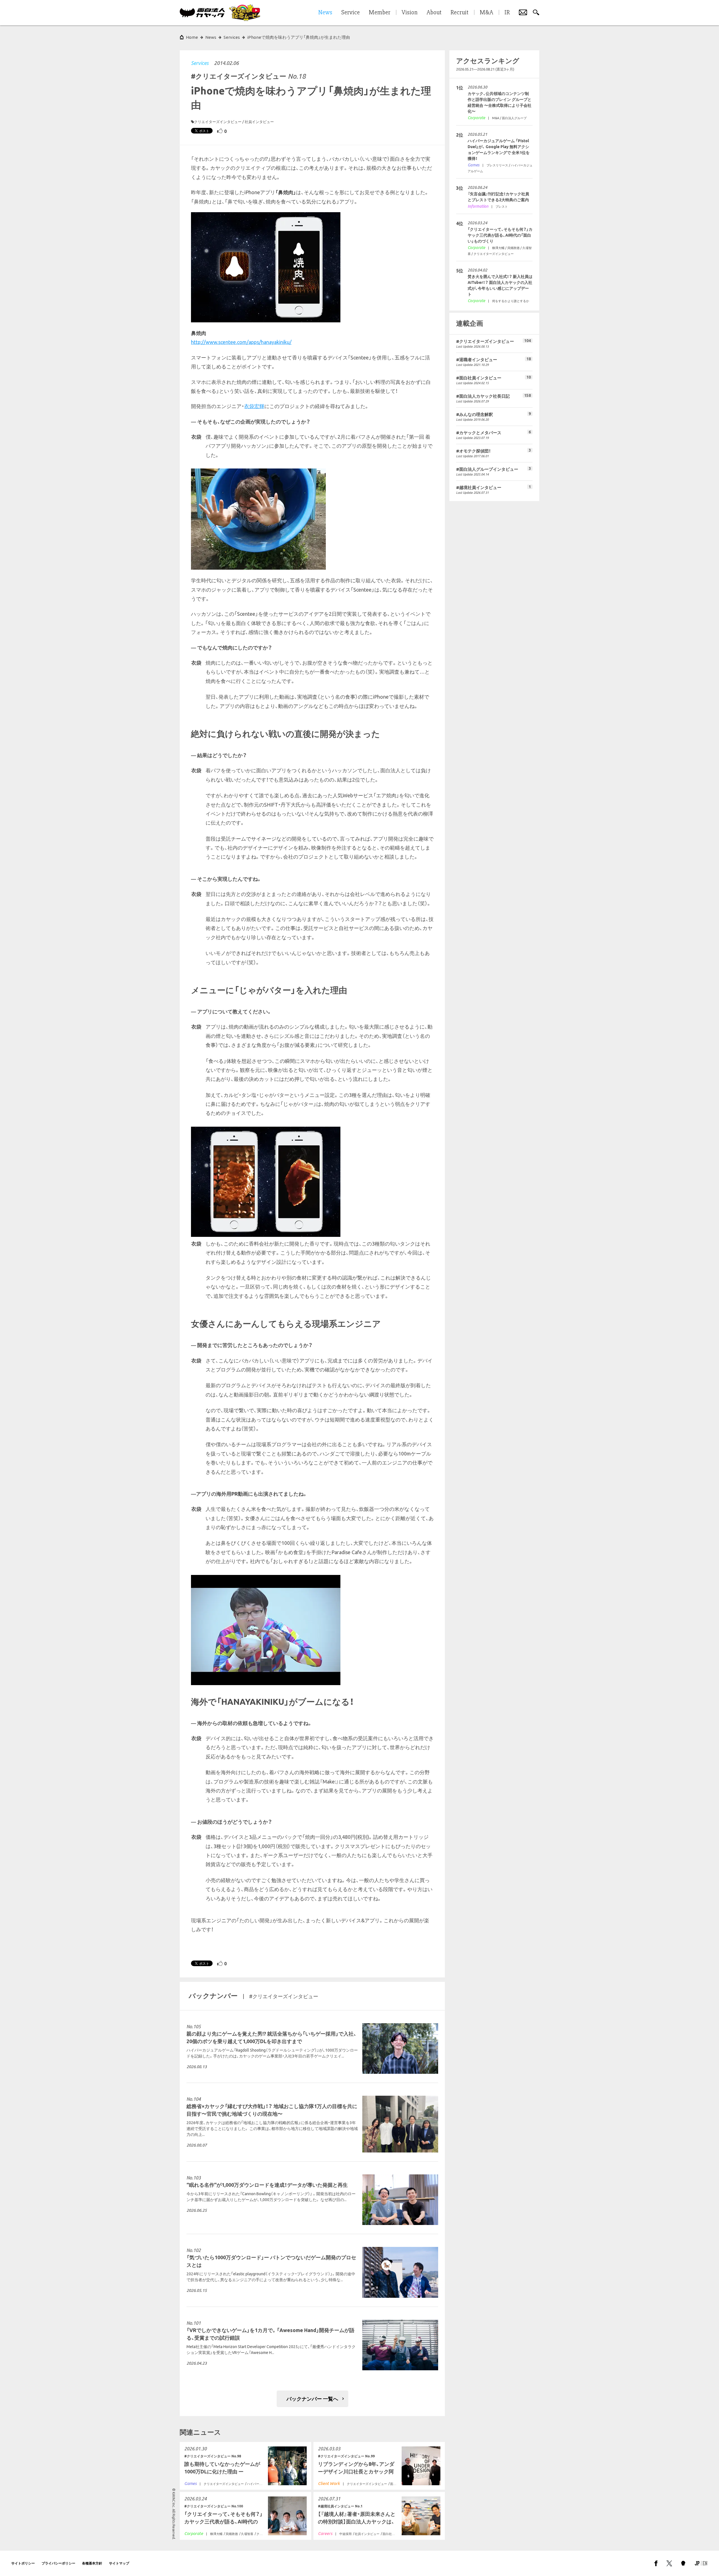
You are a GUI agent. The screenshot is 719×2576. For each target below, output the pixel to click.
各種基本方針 (92, 2563)
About (434, 13)
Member (380, 13)
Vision (410, 13)
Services (200, 63)
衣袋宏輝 (254, 406)
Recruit (459, 13)
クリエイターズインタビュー (218, 122)
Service (351, 13)
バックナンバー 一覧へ (312, 2399)
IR (507, 13)
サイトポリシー (23, 2563)
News (211, 37)
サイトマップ (119, 2563)
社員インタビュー (259, 122)
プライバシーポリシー (58, 2563)
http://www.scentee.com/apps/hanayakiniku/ (241, 342)
